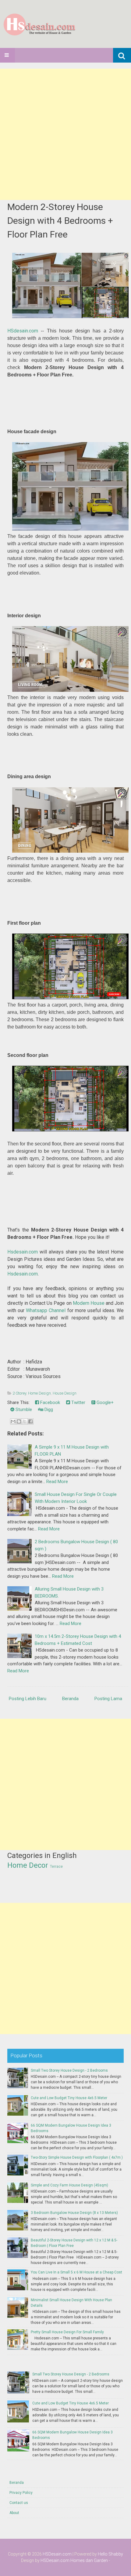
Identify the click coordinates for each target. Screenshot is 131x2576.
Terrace (56, 1867)
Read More (57, 1482)
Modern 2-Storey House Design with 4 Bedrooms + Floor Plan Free (60, 221)
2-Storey (19, 1393)
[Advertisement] (65, 134)
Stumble (23, 1410)
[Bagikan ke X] (25, 1421)
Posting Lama (108, 1699)
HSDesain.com (57, 2554)
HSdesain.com (23, 331)
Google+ (104, 1402)
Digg (48, 1410)
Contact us (19, 2503)
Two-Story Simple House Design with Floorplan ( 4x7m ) (77, 2157)
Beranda (70, 1699)
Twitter (78, 1402)
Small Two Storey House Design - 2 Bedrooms (69, 2070)
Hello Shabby (110, 2554)
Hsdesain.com (23, 1252)
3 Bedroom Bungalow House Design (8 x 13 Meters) (74, 2213)
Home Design (39, 1393)
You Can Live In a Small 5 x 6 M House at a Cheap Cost (76, 2272)
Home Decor (28, 1865)
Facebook (50, 1402)
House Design (65, 1393)
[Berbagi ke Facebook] (30, 1421)
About (14, 2513)
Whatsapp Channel (46, 1310)
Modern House (89, 1303)
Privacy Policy (21, 2493)
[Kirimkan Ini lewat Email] (13, 1421)
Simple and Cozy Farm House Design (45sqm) (69, 2185)
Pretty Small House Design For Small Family (67, 2332)
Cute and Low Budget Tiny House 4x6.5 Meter (69, 2098)
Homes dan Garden (89, 2560)
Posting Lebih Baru (28, 1699)
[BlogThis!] (19, 1421)
